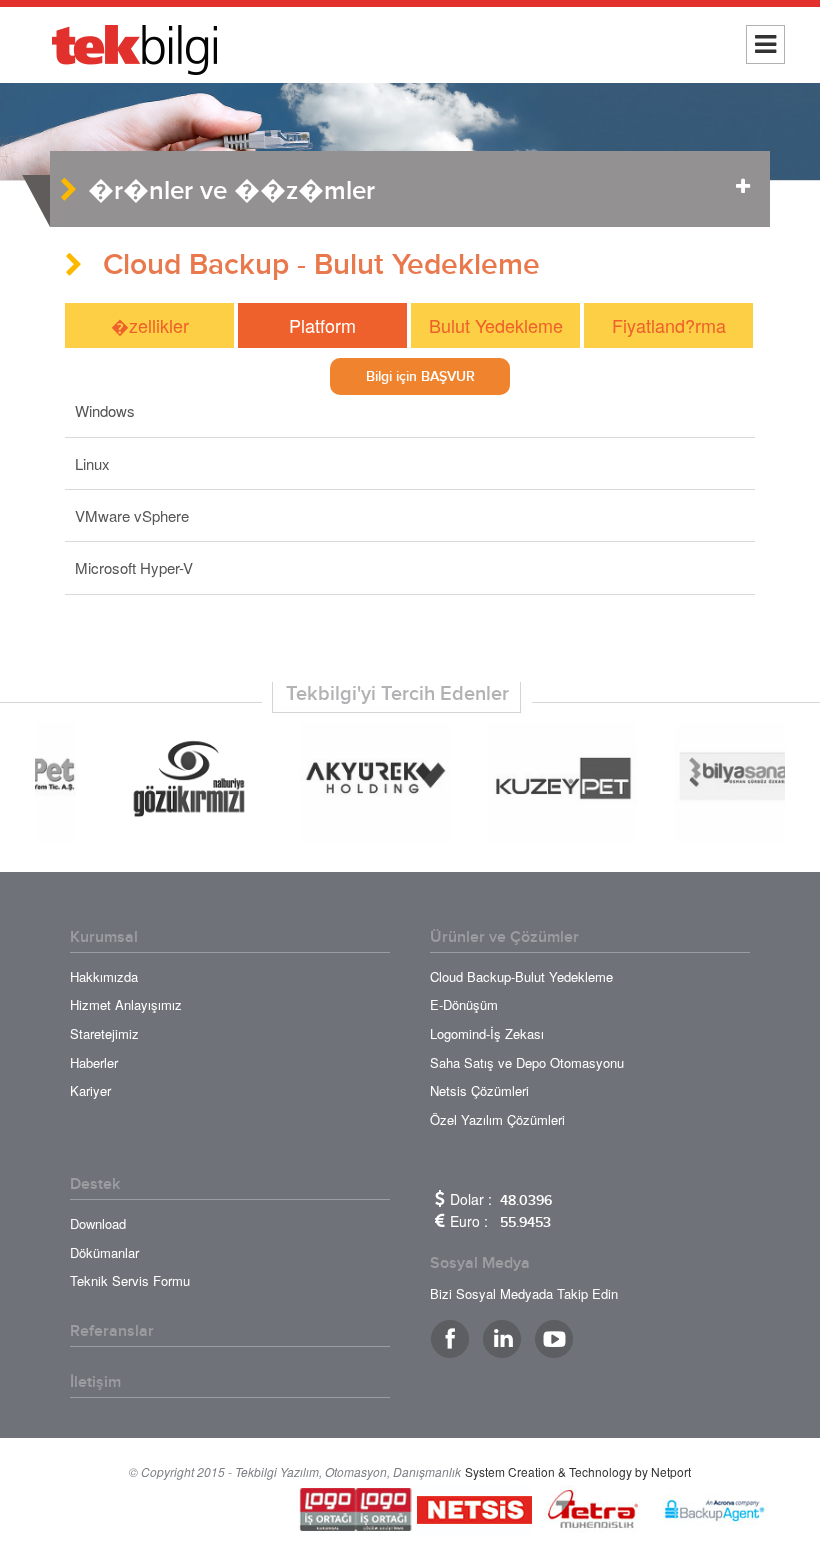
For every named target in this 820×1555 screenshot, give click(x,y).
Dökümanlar (104, 1252)
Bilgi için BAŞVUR (420, 376)
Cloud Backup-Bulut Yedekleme (521, 976)
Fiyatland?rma (669, 325)
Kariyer (90, 1090)
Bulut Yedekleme (496, 325)
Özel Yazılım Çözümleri (497, 1119)
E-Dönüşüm (464, 1004)
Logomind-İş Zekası (487, 1033)
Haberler (94, 1062)
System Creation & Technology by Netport (578, 1471)
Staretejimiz (104, 1033)
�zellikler (150, 325)
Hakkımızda (104, 976)
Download (98, 1223)
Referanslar (112, 1331)
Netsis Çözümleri (479, 1090)
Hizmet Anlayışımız (126, 1004)
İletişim (95, 1382)
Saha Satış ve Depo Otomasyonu (527, 1062)
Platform (322, 325)
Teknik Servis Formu (130, 1280)
